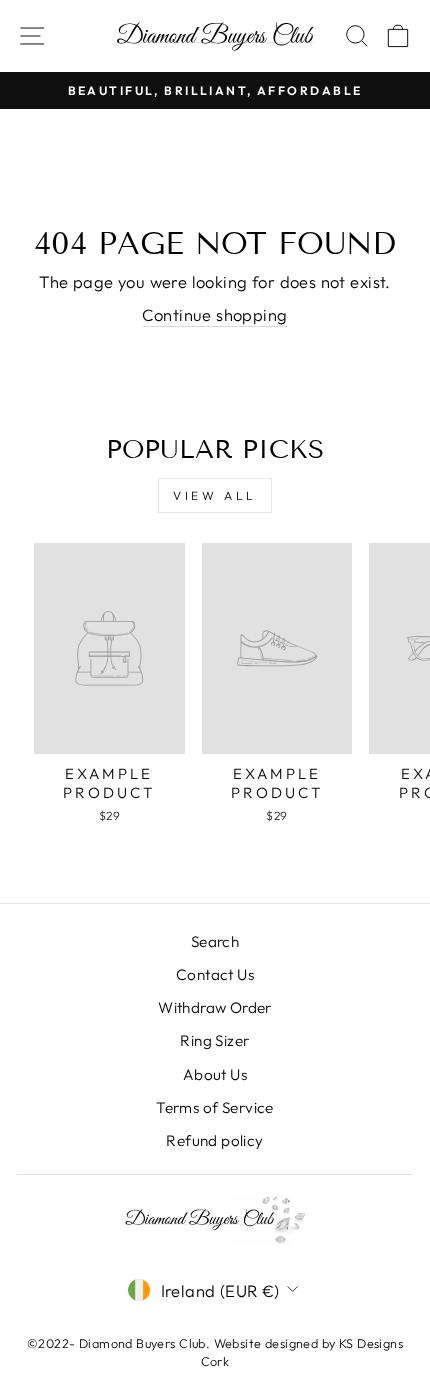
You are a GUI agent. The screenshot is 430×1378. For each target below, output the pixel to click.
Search (215, 941)
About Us (215, 1074)
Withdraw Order (215, 1007)
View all (215, 495)
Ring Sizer (214, 1040)
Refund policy (214, 1140)
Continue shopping (214, 314)
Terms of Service (215, 1107)
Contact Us (215, 974)
